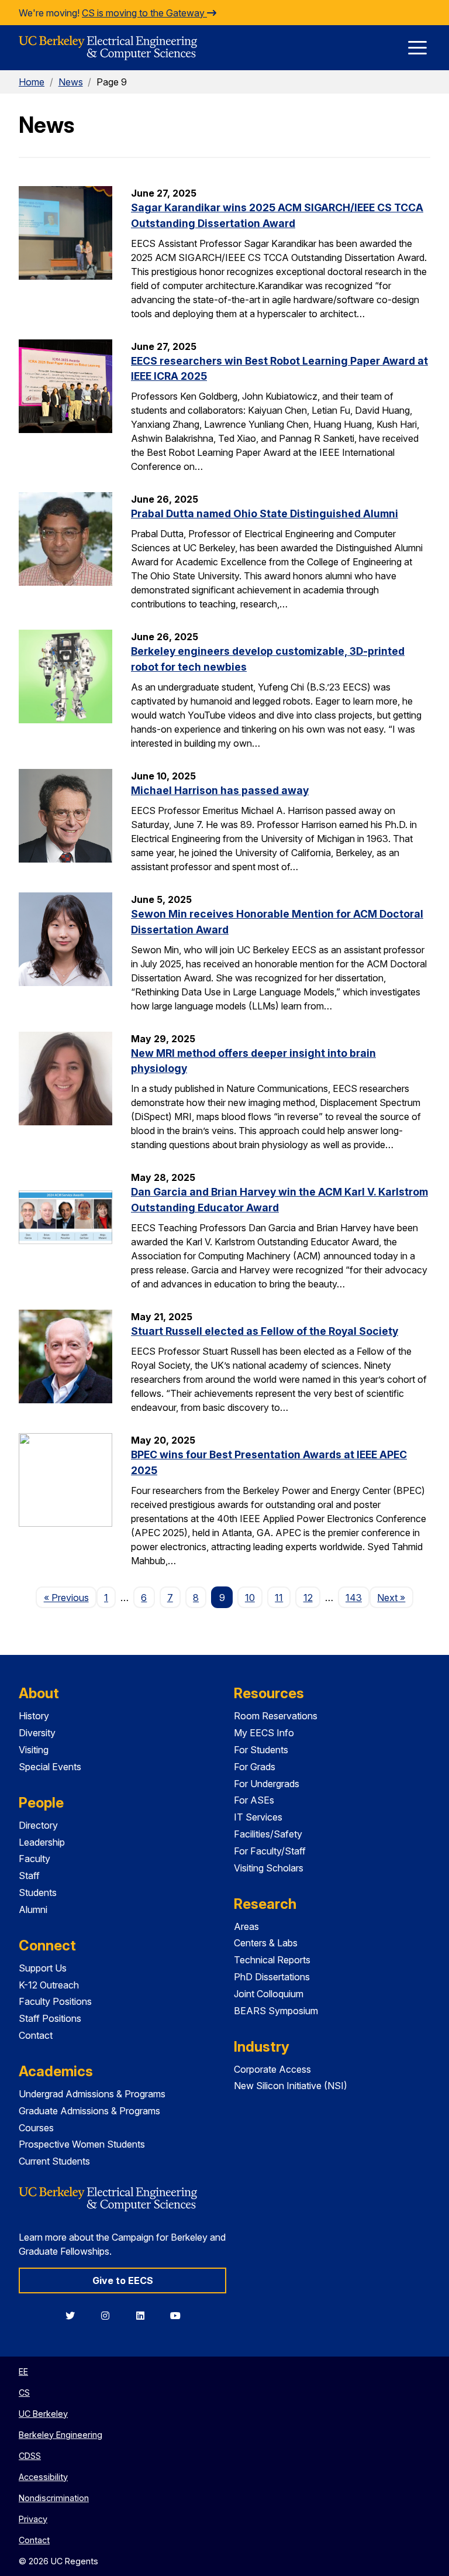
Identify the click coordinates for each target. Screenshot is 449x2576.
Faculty (34, 1859)
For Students (261, 1750)
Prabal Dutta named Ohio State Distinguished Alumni (265, 514)
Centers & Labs (266, 1943)
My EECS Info (264, 1733)
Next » (395, 1597)
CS (24, 2393)
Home (32, 82)
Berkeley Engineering (61, 2435)
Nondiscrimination (54, 2498)
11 (279, 1598)
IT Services (258, 1817)
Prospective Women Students (82, 2144)
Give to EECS (123, 2280)
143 (354, 1598)
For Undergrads (267, 1784)
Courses (36, 2128)
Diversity (37, 1733)
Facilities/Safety (268, 1834)
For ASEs (254, 1800)
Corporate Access (272, 2069)
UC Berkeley (43, 2414)
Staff (29, 1876)
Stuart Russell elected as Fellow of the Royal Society (265, 1331)
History (34, 1716)
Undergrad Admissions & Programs (92, 2094)
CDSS (30, 2456)
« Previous (70, 1597)
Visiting (34, 1750)
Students (38, 1892)
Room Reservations (276, 1716)
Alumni (33, 1909)
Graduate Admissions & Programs (89, 2111)
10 (250, 1598)
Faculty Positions (55, 2001)
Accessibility (43, 2477)
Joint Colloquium (269, 1994)
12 (308, 1598)
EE (23, 2371)
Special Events (50, 1767)
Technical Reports (272, 1960)
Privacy (33, 2519)
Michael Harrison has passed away (220, 790)
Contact (36, 2035)
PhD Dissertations (272, 1977)
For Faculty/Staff (270, 1851)
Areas (246, 1926)
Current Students (54, 2161)
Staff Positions (50, 2018)
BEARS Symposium (276, 2011)
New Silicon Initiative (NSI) (291, 2086)
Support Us (43, 1968)
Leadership (42, 1842)
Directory (38, 1825)
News (71, 82)
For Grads (255, 1767)
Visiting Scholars (269, 1868)
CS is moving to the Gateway (144, 13)
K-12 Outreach (49, 1985)
